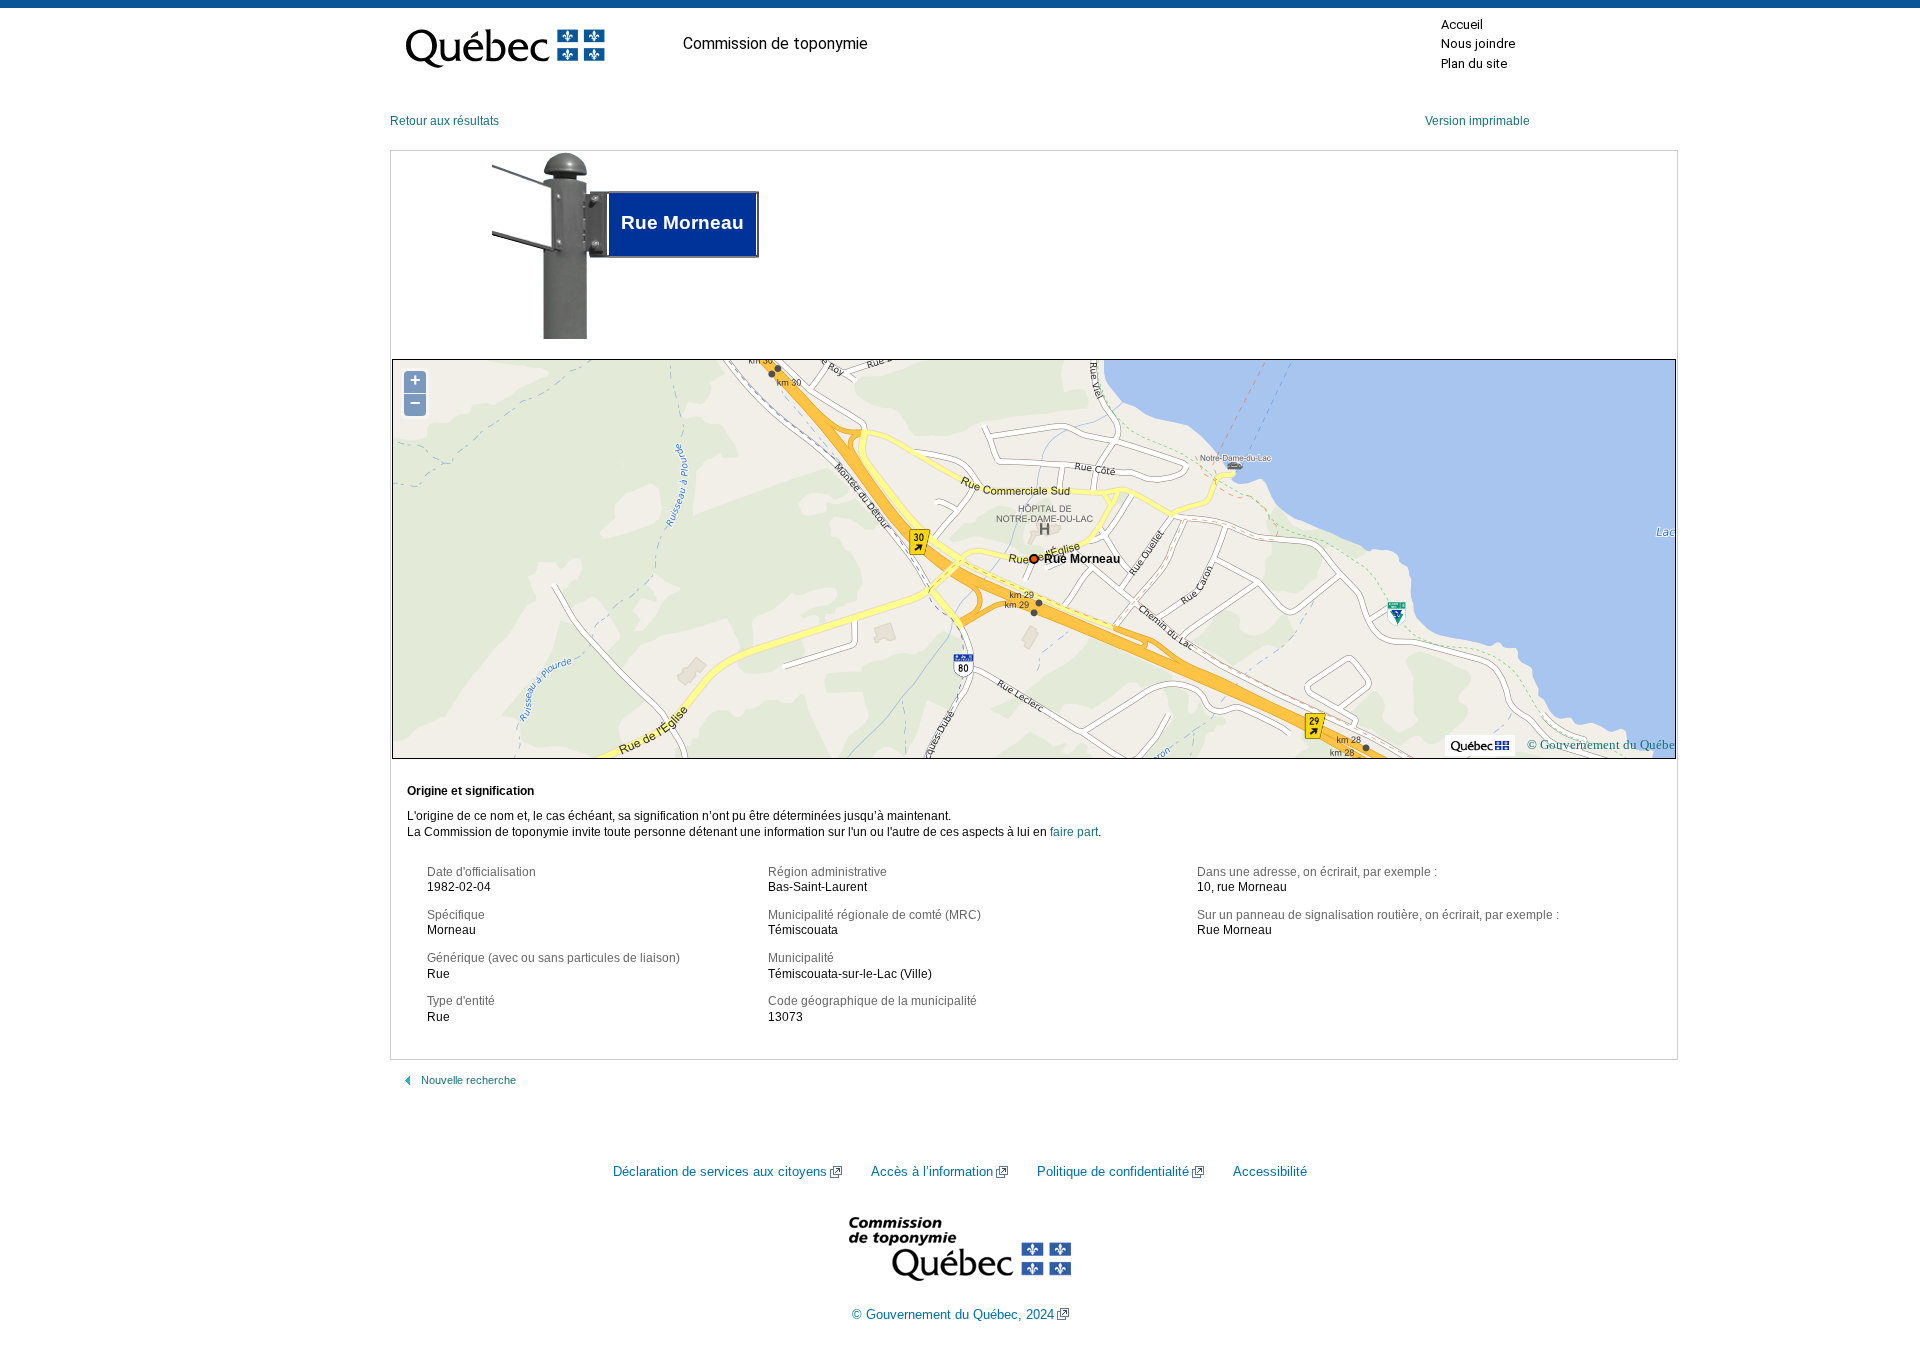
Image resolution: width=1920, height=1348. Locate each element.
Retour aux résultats (444, 121)
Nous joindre (1478, 43)
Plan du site (1474, 63)
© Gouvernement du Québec (1604, 744)
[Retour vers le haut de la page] (1870, 1238)
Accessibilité (1270, 1172)
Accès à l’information (932, 1172)
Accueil (1462, 24)
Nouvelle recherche (468, 1080)
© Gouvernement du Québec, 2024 (953, 1315)
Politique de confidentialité (1113, 1172)
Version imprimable (1477, 121)
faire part (1074, 832)
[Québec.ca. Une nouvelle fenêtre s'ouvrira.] (505, 44)
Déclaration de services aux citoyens (720, 1172)
